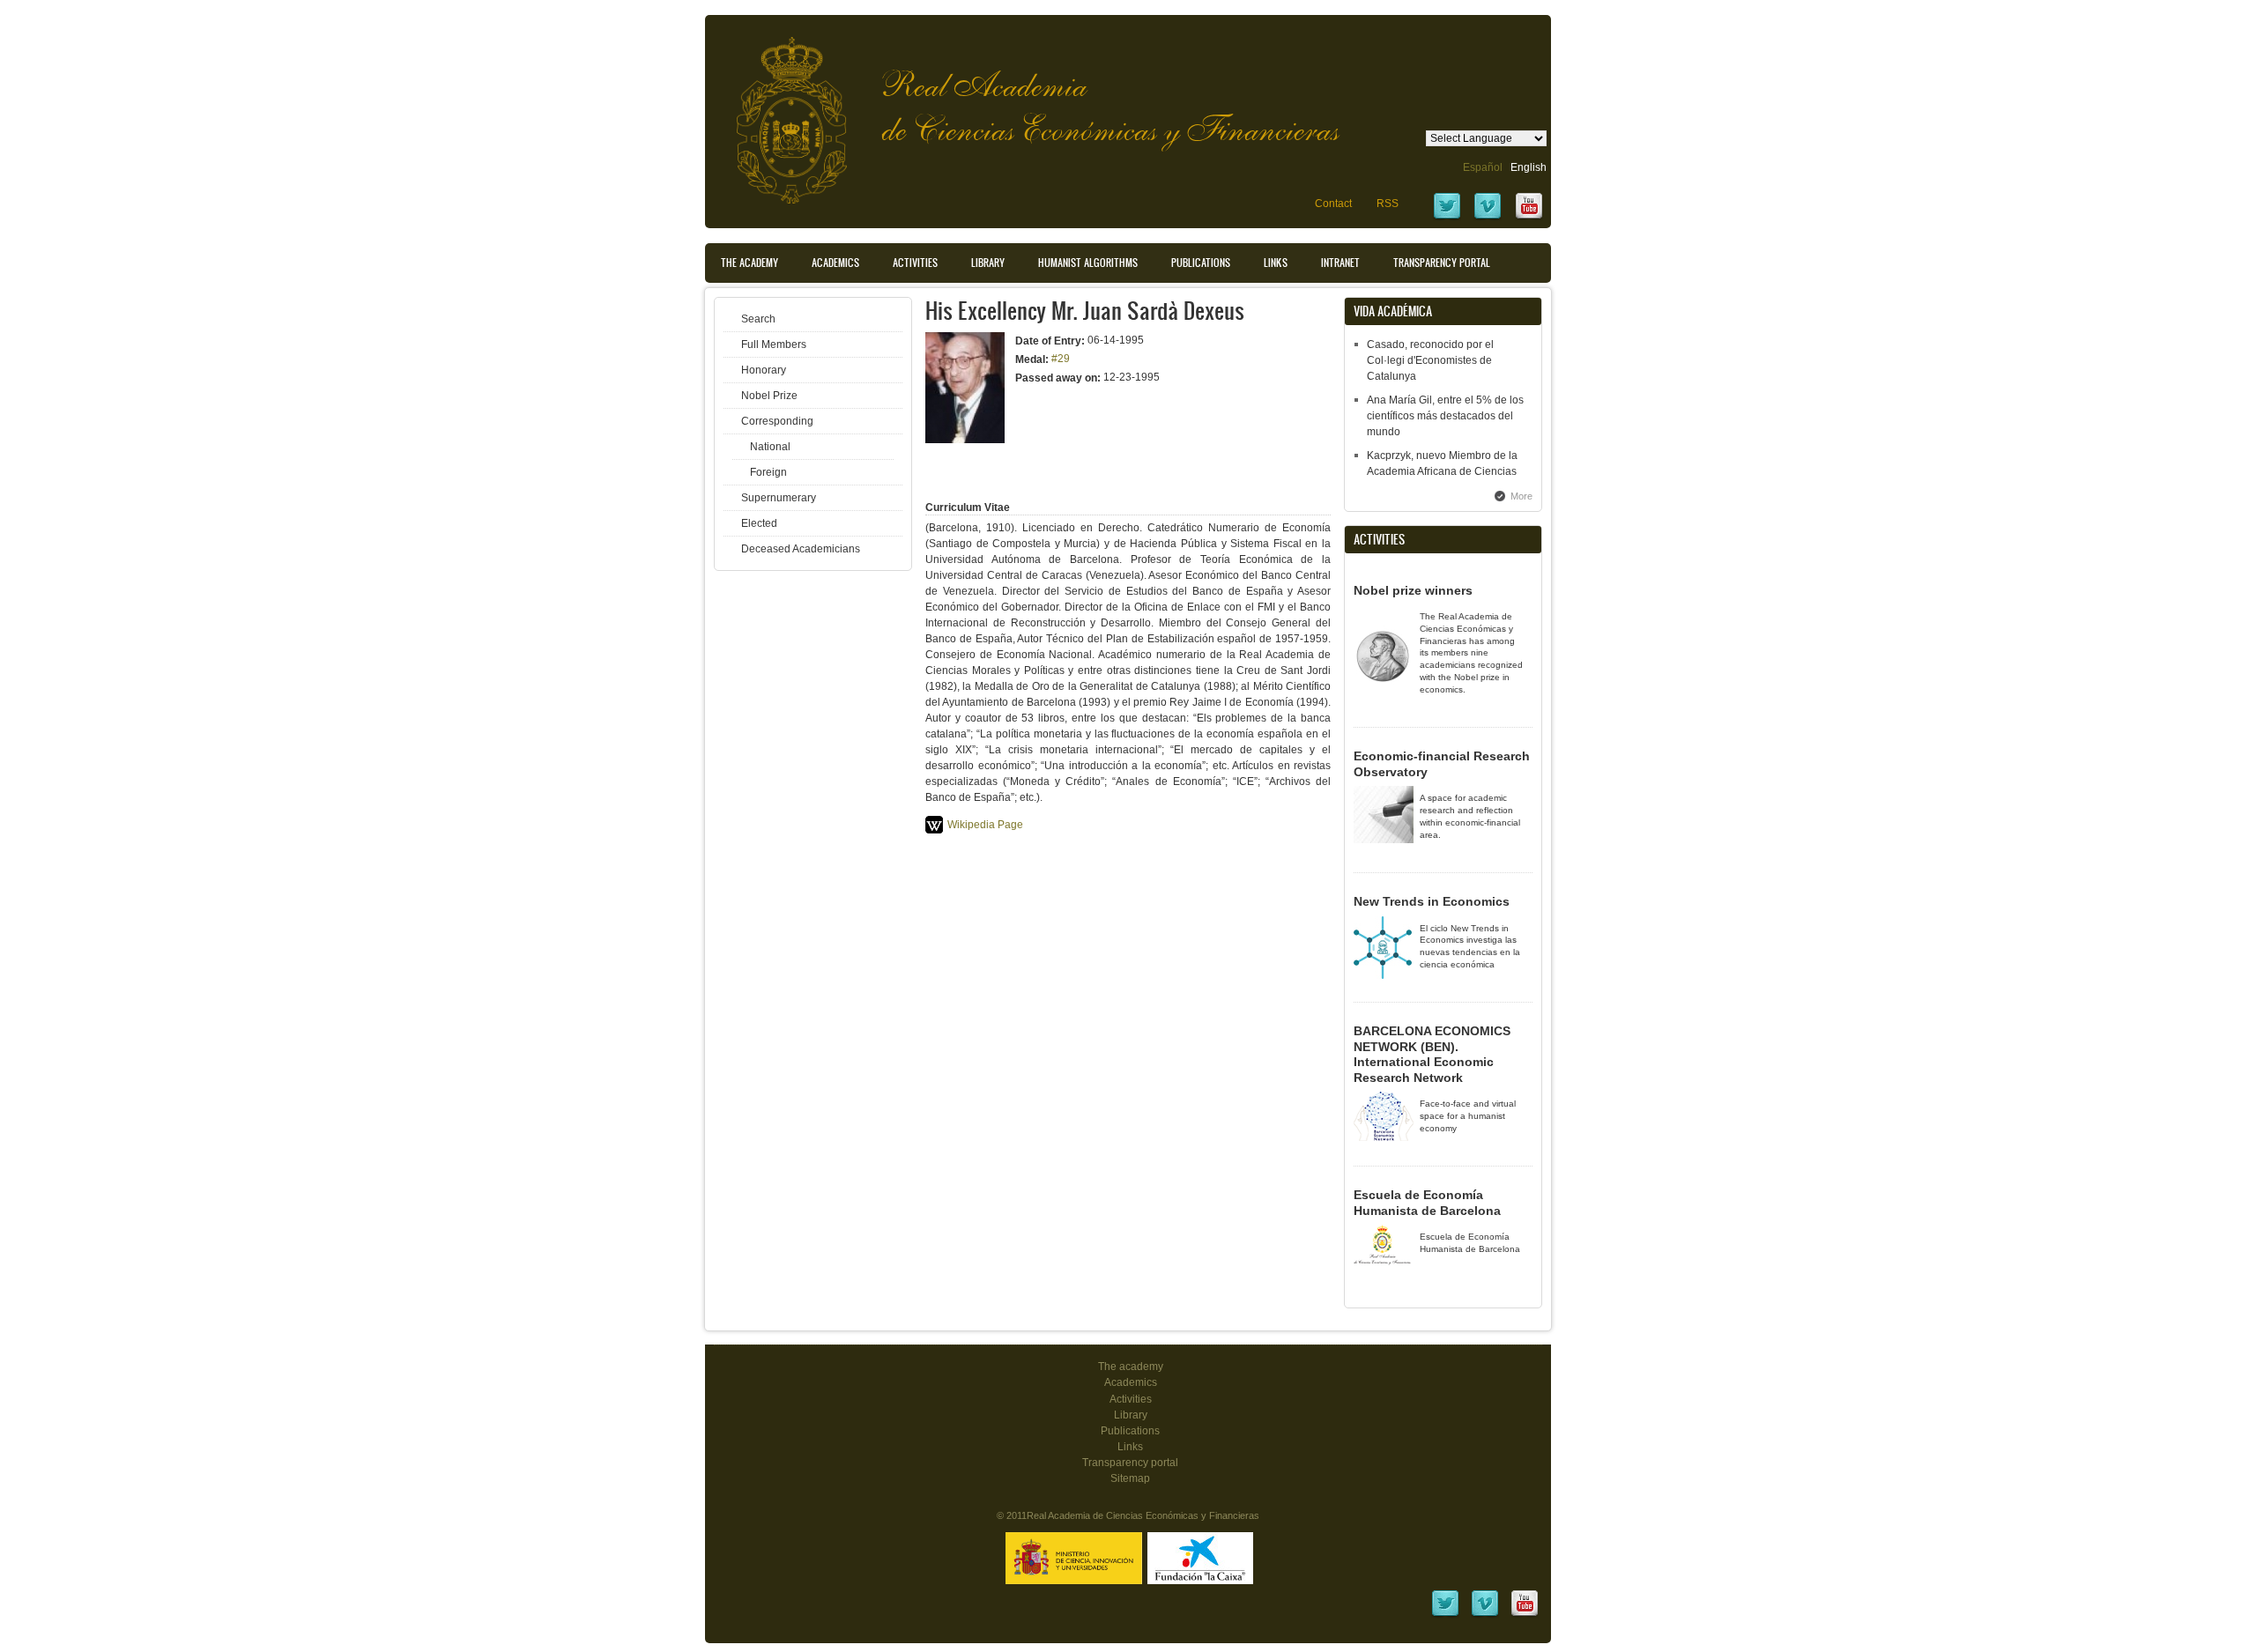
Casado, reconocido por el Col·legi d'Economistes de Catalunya (1430, 360)
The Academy (750, 263)
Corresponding (777, 421)
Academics (835, 263)
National (770, 447)
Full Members (774, 344)
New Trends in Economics (1432, 901)
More (1521, 496)
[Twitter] (1447, 218)
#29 (1061, 359)
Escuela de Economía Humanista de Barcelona (1427, 1203)
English (1529, 167)
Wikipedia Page (985, 825)
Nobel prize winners (1413, 590)
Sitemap (1130, 1478)
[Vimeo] (1488, 218)
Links (1276, 263)
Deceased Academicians (801, 549)
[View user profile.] (965, 440)
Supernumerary (779, 498)
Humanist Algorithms (1088, 263)
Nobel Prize (769, 396)
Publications (1201, 263)
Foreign (768, 472)
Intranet (1340, 263)
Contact (1333, 204)
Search (758, 319)
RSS (1388, 204)
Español (1483, 167)
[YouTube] (1529, 218)
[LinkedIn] (1445, 1615)
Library (988, 263)
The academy (1131, 1367)
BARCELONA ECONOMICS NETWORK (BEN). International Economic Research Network (1432, 1054)
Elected (759, 523)
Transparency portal (1442, 263)
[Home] (778, 111)
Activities (915, 263)
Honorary (764, 370)
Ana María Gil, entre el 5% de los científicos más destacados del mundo (1445, 416)
